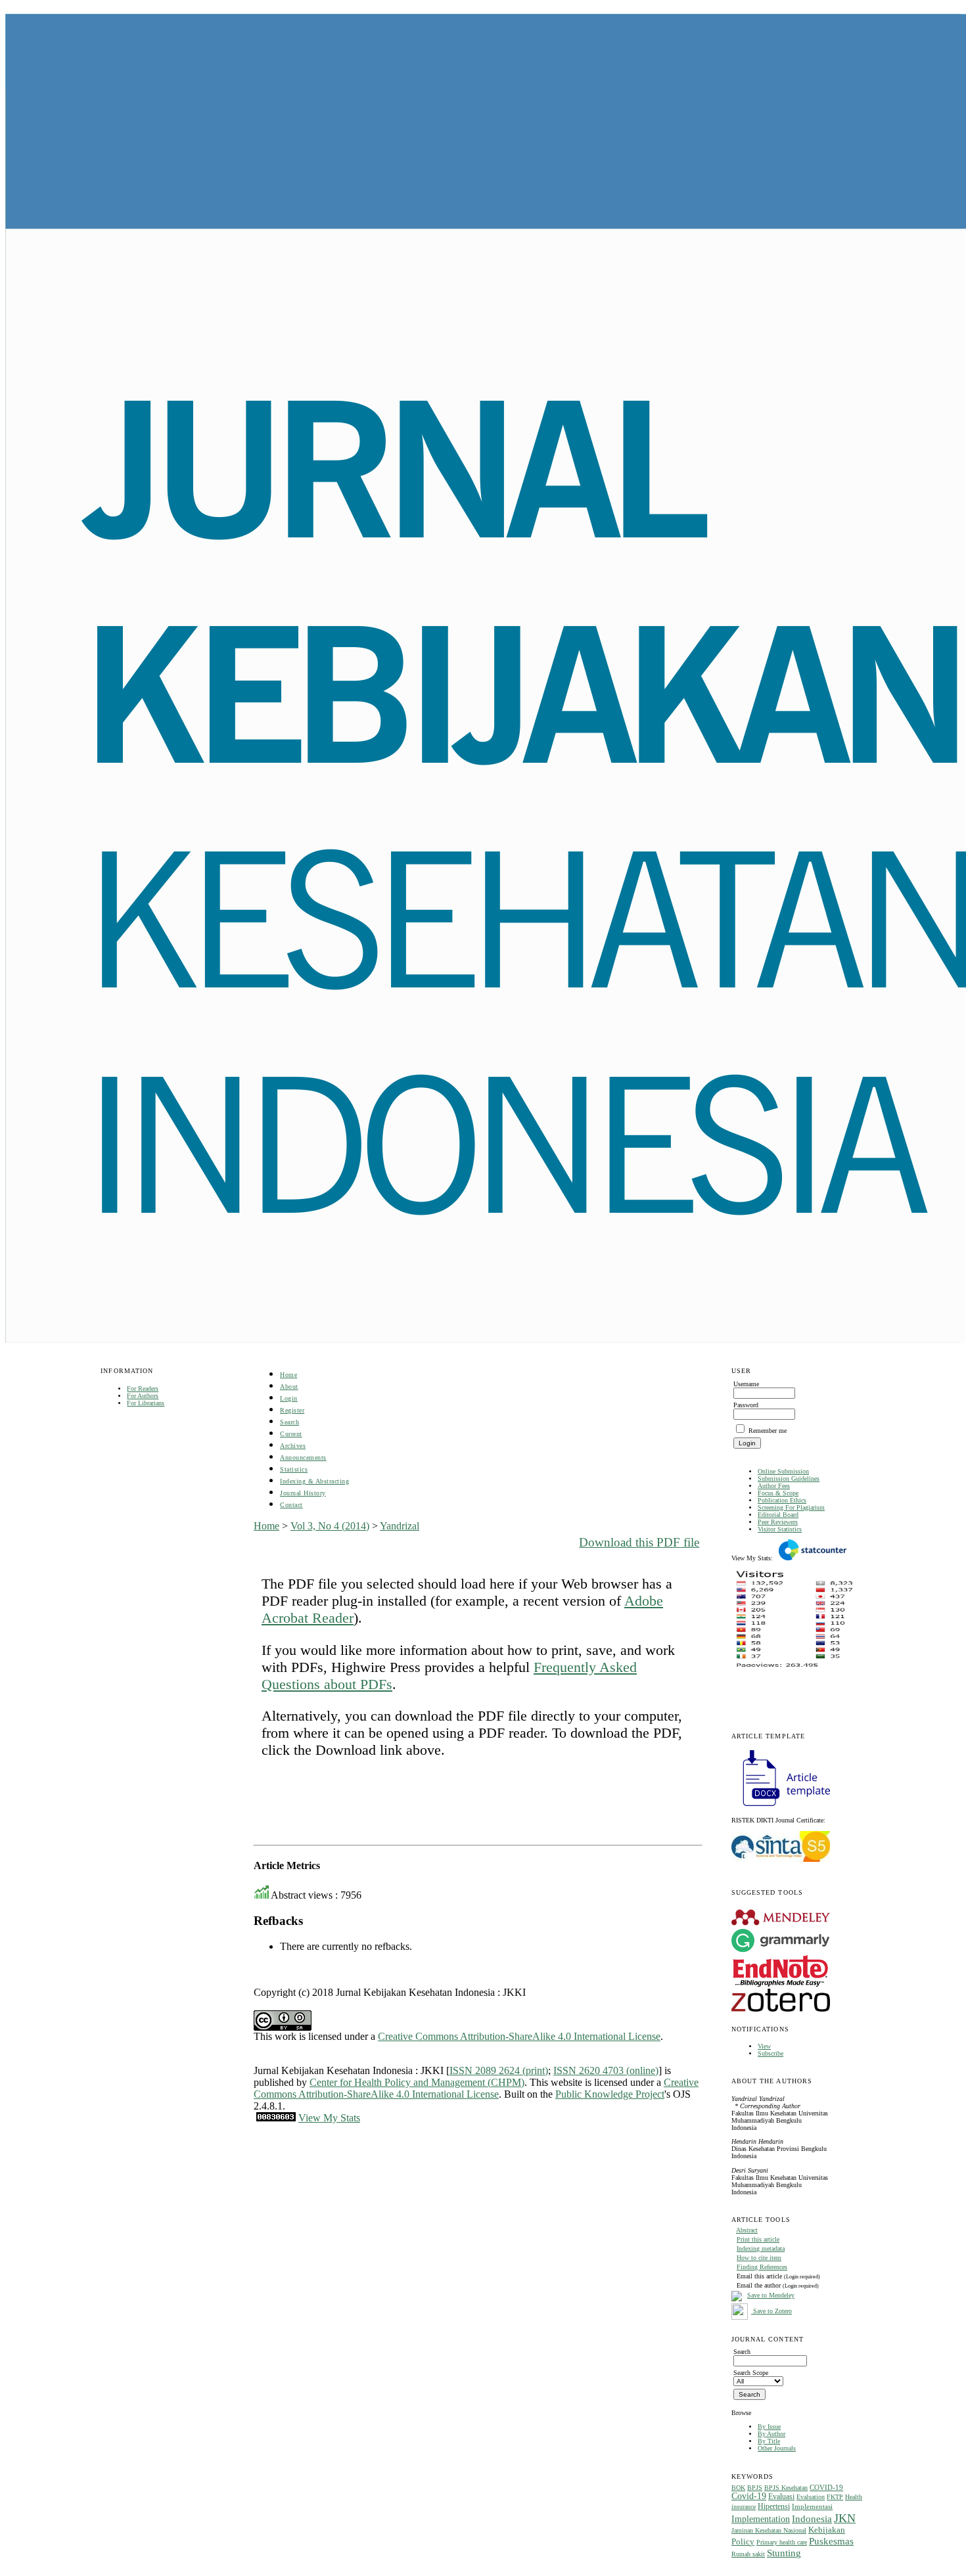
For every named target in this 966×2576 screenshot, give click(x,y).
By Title (769, 2441)
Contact (291, 1505)
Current (291, 1434)
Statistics (294, 1469)
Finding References (762, 2267)
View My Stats (329, 2118)
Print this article (758, 2239)
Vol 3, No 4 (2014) (330, 1526)
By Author (771, 2434)
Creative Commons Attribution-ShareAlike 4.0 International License (519, 2036)
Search (289, 1422)
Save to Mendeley (771, 2295)
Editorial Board (778, 1515)
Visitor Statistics (780, 1529)
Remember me (768, 1431)
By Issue (769, 2427)
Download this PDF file (639, 1542)
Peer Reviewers (778, 1522)
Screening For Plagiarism (791, 1507)
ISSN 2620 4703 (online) (606, 2070)
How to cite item (759, 2258)
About (289, 1387)
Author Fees (774, 1486)
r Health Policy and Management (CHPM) (436, 2082)
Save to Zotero (771, 2311)
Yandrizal (400, 1526)
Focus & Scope (778, 1493)
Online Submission (783, 1471)
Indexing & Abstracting (314, 1481)
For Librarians (146, 1403)
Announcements (303, 1457)
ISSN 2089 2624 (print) (499, 2070)
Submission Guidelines (789, 1479)
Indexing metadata (761, 2248)
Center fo (329, 2082)
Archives (293, 1446)
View (764, 2046)
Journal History (303, 1493)
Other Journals (777, 2448)
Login (289, 1398)
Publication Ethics (782, 1500)
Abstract (747, 2230)
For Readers (143, 1389)
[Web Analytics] (276, 2118)
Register (292, 1410)
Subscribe (770, 2053)
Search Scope (751, 2373)
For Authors (143, 1396)
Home (288, 1375)
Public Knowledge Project (610, 2094)
